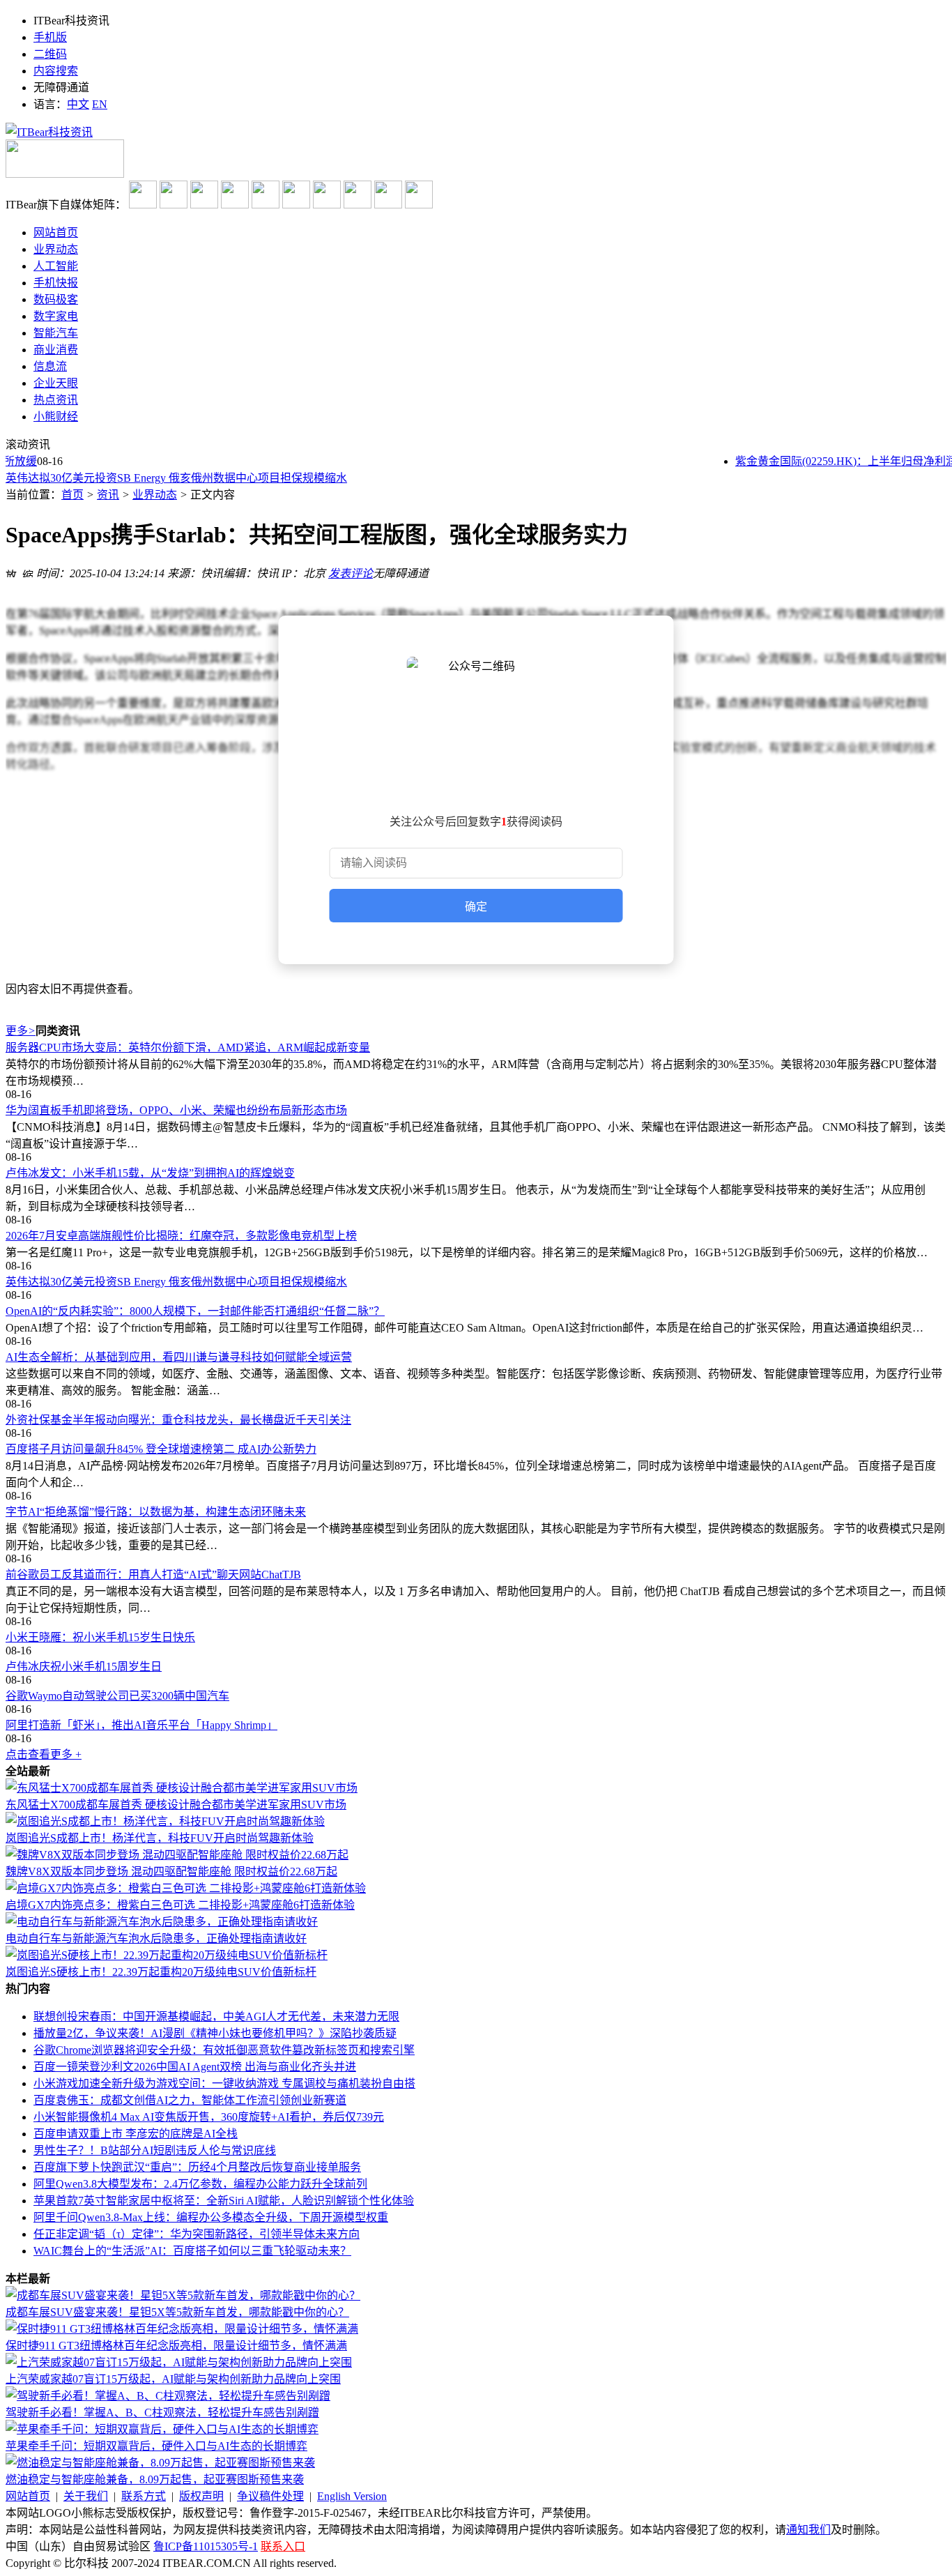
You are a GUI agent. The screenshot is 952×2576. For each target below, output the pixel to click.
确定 (476, 907)
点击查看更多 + (44, 1754)
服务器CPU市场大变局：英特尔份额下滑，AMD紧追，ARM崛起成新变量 (188, 1047)
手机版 (50, 37)
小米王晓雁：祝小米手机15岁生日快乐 (100, 1637)
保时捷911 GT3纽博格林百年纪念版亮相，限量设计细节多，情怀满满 (176, 2346)
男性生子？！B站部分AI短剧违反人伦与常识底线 (155, 2150)
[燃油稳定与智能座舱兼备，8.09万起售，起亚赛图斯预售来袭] (160, 2463)
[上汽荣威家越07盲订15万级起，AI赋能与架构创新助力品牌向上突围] (179, 2362)
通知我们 (808, 2530)
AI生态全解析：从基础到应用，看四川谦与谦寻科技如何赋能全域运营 (179, 1357)
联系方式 (144, 2496)
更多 (21, 1031)
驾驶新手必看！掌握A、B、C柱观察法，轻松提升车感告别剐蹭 (162, 2413)
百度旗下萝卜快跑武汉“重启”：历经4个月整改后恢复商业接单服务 (197, 2167)
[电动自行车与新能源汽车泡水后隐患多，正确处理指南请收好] (162, 1922)
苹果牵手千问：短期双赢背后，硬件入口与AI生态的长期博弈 (156, 2446)
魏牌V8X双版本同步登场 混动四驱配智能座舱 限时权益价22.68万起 (171, 1872)
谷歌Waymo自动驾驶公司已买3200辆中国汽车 (117, 1696)
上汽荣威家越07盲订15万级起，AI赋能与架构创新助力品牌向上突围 (173, 2379)
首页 (72, 495)
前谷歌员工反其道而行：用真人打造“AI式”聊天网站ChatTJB (153, 1575)
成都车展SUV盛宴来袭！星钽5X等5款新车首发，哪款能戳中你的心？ (177, 2312)
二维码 (50, 54)
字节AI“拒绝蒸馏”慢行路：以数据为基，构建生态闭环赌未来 (156, 1512)
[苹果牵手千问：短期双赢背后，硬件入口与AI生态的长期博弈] (162, 2429)
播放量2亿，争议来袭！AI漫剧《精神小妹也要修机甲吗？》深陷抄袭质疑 (215, 2033)
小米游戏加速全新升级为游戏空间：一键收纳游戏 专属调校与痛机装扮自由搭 (224, 2083)
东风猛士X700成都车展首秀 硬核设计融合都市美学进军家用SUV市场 (176, 1805)
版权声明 (201, 2496)
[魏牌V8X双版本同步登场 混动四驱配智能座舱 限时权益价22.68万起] (177, 1855)
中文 (78, 104)
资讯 (108, 495)
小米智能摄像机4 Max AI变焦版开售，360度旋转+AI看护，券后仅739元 (209, 2117)
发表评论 (351, 573)
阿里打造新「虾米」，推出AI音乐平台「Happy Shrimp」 (141, 1725)
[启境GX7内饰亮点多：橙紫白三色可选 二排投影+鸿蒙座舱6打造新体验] (186, 1888)
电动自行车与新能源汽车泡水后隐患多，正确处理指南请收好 (156, 1938)
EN (100, 104)
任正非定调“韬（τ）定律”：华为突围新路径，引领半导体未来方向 (197, 2234)
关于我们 (86, 2496)
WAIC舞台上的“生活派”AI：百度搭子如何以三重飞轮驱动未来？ (192, 2251)
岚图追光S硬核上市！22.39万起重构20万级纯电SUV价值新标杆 (161, 1972)
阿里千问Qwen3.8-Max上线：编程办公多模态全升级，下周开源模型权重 (211, 2217)
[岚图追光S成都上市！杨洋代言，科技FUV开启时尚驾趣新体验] (165, 1821)
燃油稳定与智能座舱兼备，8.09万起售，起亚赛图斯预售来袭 (155, 2479)
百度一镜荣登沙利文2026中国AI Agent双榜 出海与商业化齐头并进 (195, 2067)
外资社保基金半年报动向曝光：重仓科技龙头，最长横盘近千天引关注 (178, 1420)
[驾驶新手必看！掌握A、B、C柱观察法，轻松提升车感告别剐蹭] (168, 2396)
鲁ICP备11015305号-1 (206, 2546)
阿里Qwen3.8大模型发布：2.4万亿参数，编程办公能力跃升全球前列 (200, 2184)
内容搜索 (56, 71)
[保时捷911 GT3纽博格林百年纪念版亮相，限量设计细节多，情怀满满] (182, 2329)
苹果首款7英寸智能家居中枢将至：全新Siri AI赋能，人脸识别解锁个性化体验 (224, 2201)
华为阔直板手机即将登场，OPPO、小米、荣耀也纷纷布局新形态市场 (176, 1110)
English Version (352, 2496)
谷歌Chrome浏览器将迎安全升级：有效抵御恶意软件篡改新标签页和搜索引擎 (224, 2050)
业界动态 (155, 495)
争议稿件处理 (270, 2496)
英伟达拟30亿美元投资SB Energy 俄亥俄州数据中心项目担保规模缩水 (176, 478)
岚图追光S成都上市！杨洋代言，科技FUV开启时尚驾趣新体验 (160, 1838)
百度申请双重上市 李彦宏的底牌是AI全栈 (136, 2134)
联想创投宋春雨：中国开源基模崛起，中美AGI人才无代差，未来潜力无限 (216, 2017)
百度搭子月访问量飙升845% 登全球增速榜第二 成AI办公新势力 (161, 1449)
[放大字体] (11, 572)
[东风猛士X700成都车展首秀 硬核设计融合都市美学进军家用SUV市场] (182, 1788)
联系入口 (283, 2546)
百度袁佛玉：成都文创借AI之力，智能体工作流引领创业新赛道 (190, 2100)
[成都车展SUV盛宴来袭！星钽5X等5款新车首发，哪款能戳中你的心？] (183, 2295)
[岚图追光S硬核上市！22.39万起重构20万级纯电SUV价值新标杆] (167, 1955)
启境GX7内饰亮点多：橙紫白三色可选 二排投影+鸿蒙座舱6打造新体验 (180, 1905)
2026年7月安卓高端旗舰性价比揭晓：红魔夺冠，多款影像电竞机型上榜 (181, 1236)
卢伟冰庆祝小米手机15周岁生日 (84, 1667)
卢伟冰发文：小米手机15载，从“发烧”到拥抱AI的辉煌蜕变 (150, 1173)
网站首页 (28, 2496)
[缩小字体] (28, 572)
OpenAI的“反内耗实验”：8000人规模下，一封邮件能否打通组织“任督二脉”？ (195, 1311)
